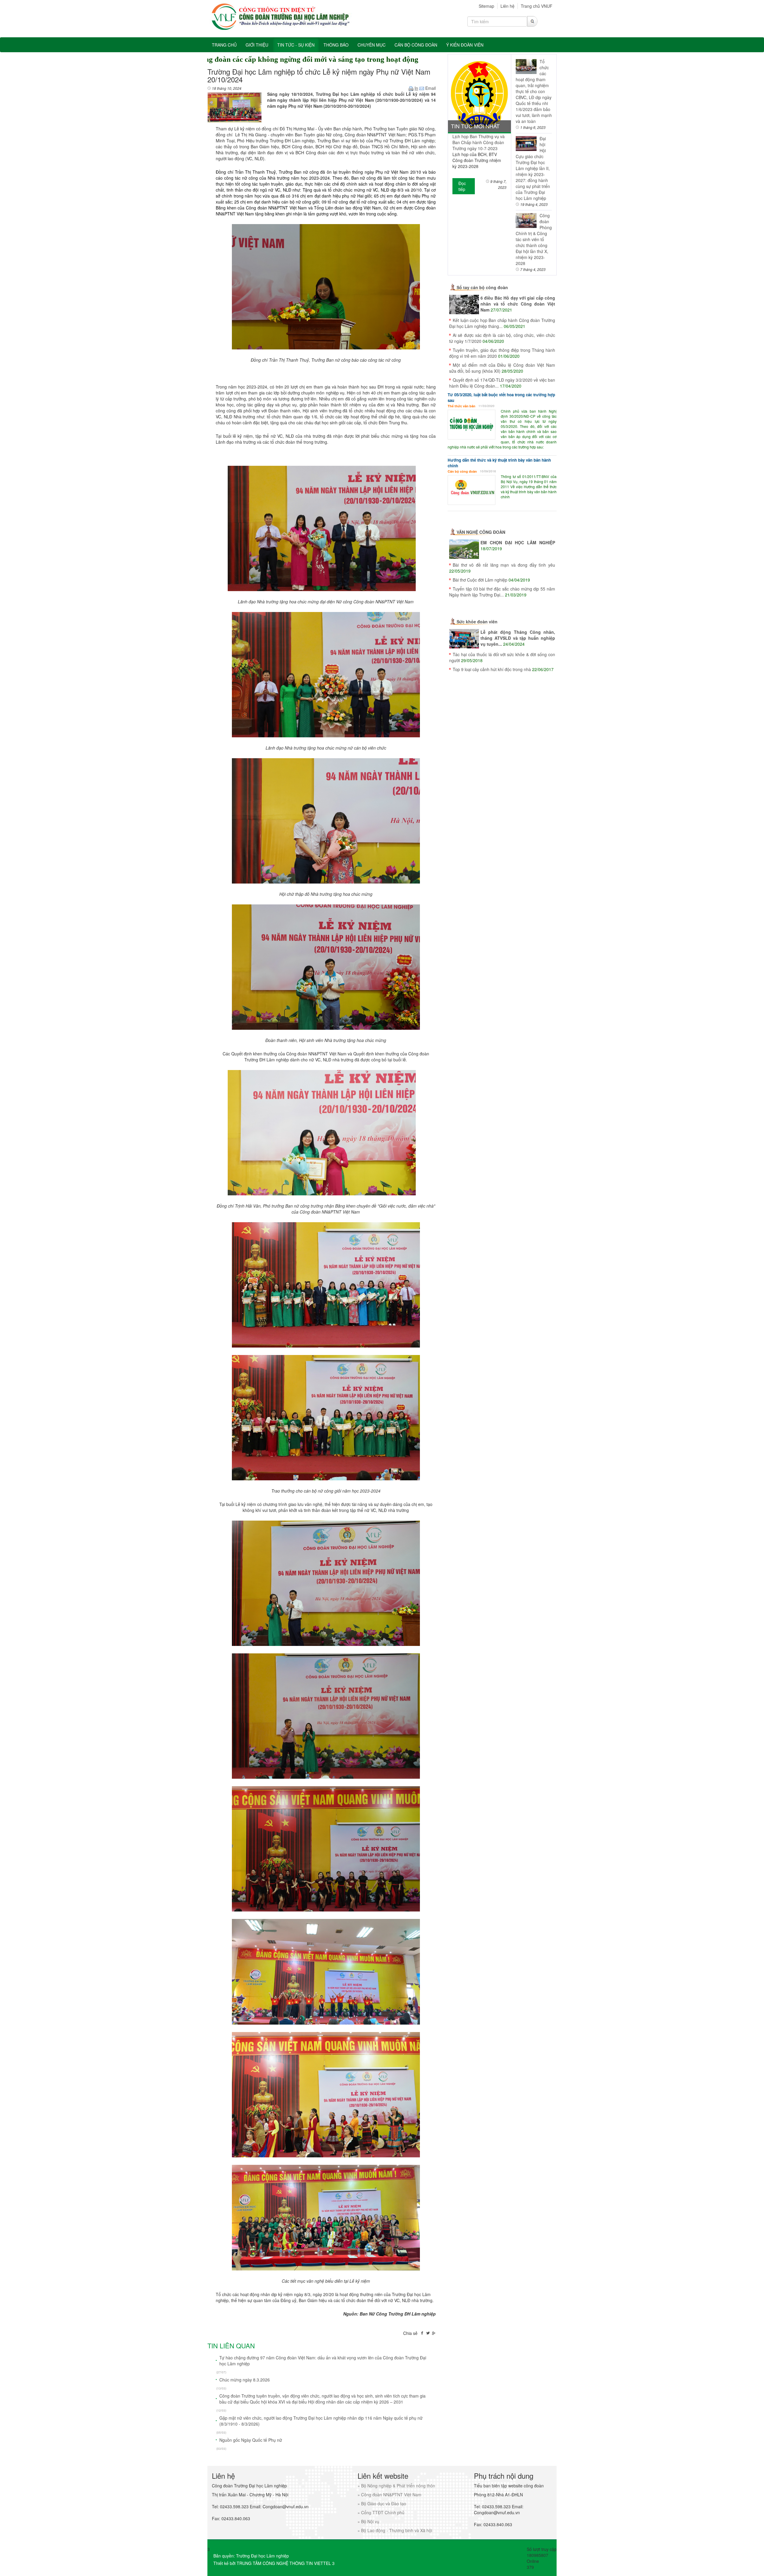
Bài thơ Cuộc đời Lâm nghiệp (480, 580)
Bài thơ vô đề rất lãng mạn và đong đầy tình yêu (504, 565)
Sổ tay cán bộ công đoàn (482, 287)
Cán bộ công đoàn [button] (416, 45)
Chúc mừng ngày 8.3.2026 (245, 2380)
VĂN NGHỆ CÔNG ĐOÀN (481, 532)
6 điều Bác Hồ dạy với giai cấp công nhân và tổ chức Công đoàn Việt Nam (518, 304)
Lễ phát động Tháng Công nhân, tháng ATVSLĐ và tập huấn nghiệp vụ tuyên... (518, 638)
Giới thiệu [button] (257, 45)
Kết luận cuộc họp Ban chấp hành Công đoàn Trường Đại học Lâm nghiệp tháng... (502, 323)
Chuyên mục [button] (372, 45)
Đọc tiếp (462, 186)
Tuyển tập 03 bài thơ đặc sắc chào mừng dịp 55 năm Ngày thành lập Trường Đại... (502, 592)
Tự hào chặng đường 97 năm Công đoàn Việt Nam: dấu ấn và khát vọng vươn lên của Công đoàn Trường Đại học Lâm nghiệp (323, 2361)
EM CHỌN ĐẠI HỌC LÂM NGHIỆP (518, 542)
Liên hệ (507, 6)
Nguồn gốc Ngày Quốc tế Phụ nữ (251, 2440)
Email (430, 88)
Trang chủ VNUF (537, 6)
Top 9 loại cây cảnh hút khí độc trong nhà (492, 669)
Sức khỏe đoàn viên (477, 622)
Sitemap (486, 6)
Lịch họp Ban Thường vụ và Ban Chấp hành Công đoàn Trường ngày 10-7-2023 (479, 142)
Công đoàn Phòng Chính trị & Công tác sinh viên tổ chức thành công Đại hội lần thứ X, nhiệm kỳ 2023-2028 (534, 239)
